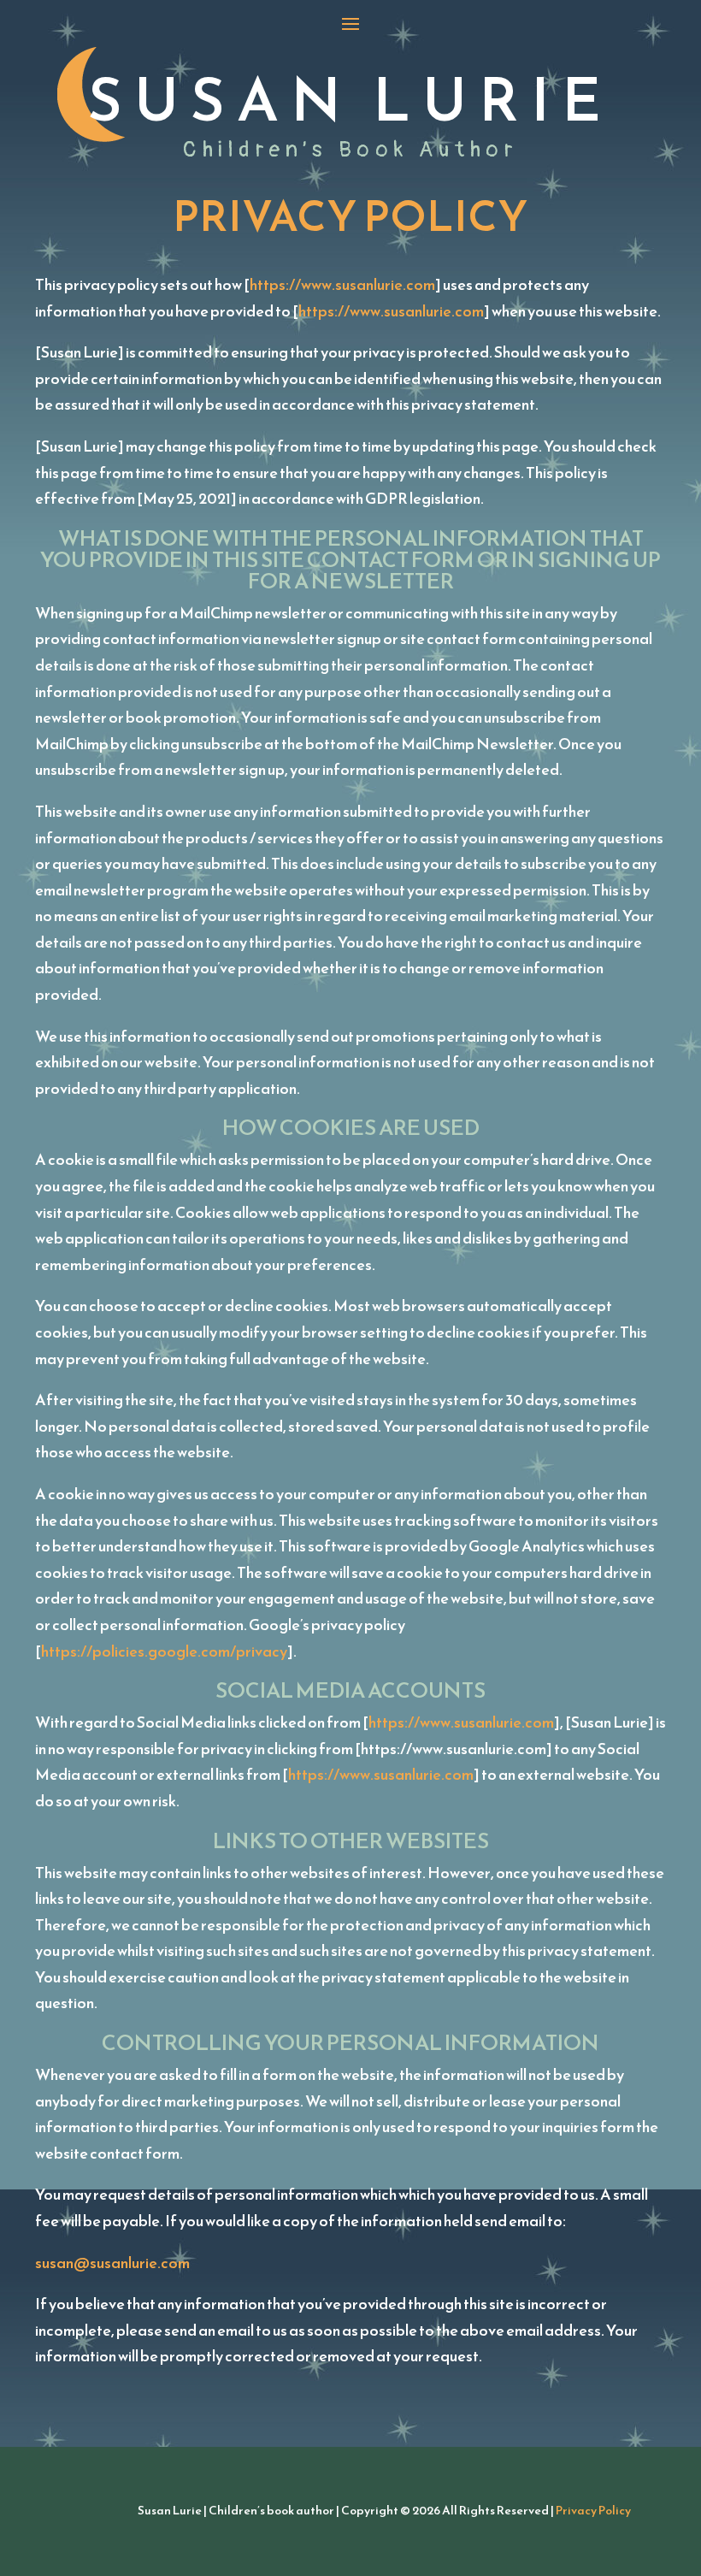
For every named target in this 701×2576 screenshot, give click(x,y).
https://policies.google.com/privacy (164, 1651)
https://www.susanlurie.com (342, 284)
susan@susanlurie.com (112, 2263)
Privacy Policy (593, 2511)
